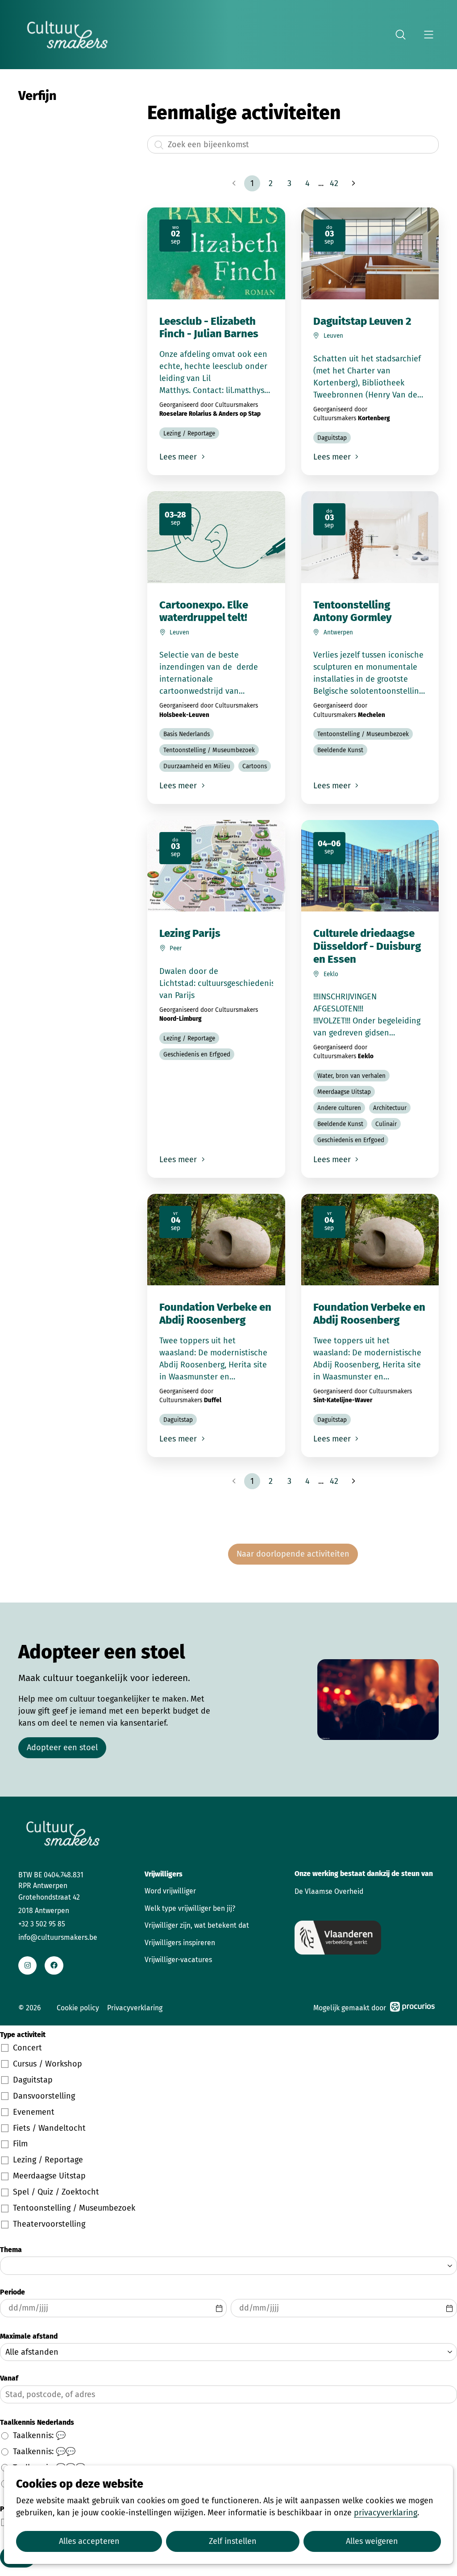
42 (334, 183)
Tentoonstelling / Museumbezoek (74, 2208)
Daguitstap (33, 2080)
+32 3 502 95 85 (42, 1924)
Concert (27, 2048)
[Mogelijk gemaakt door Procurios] (412, 2008)
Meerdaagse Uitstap (49, 2176)
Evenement (34, 2112)
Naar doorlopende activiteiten (293, 1554)
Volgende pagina (353, 183)
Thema (11, 2250)
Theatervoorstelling (49, 2224)
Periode (12, 2292)
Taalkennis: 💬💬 (44, 2452)
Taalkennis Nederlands (37, 2422)
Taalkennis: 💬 (39, 2435)
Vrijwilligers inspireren (180, 1943)
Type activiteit (23, 2035)
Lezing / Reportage (48, 2160)
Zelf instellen (233, 2541)
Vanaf (9, 2378)
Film (20, 2144)
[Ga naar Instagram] (27, 1965)
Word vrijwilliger (170, 1891)
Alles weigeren (372, 2541)
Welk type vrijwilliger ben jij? (190, 1908)
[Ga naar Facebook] (54, 1965)
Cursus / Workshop (48, 2064)
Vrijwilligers (164, 1874)
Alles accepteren (89, 2541)
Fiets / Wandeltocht (49, 2128)
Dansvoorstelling (44, 2096)
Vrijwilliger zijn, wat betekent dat (197, 1925)
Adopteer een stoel (62, 1748)
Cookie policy (78, 2008)
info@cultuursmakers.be (58, 1937)
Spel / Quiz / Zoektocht (56, 2192)
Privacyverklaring (135, 2008)
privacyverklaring (386, 2513)
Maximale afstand (29, 2336)
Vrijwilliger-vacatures (178, 1960)
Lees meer (179, 457)
